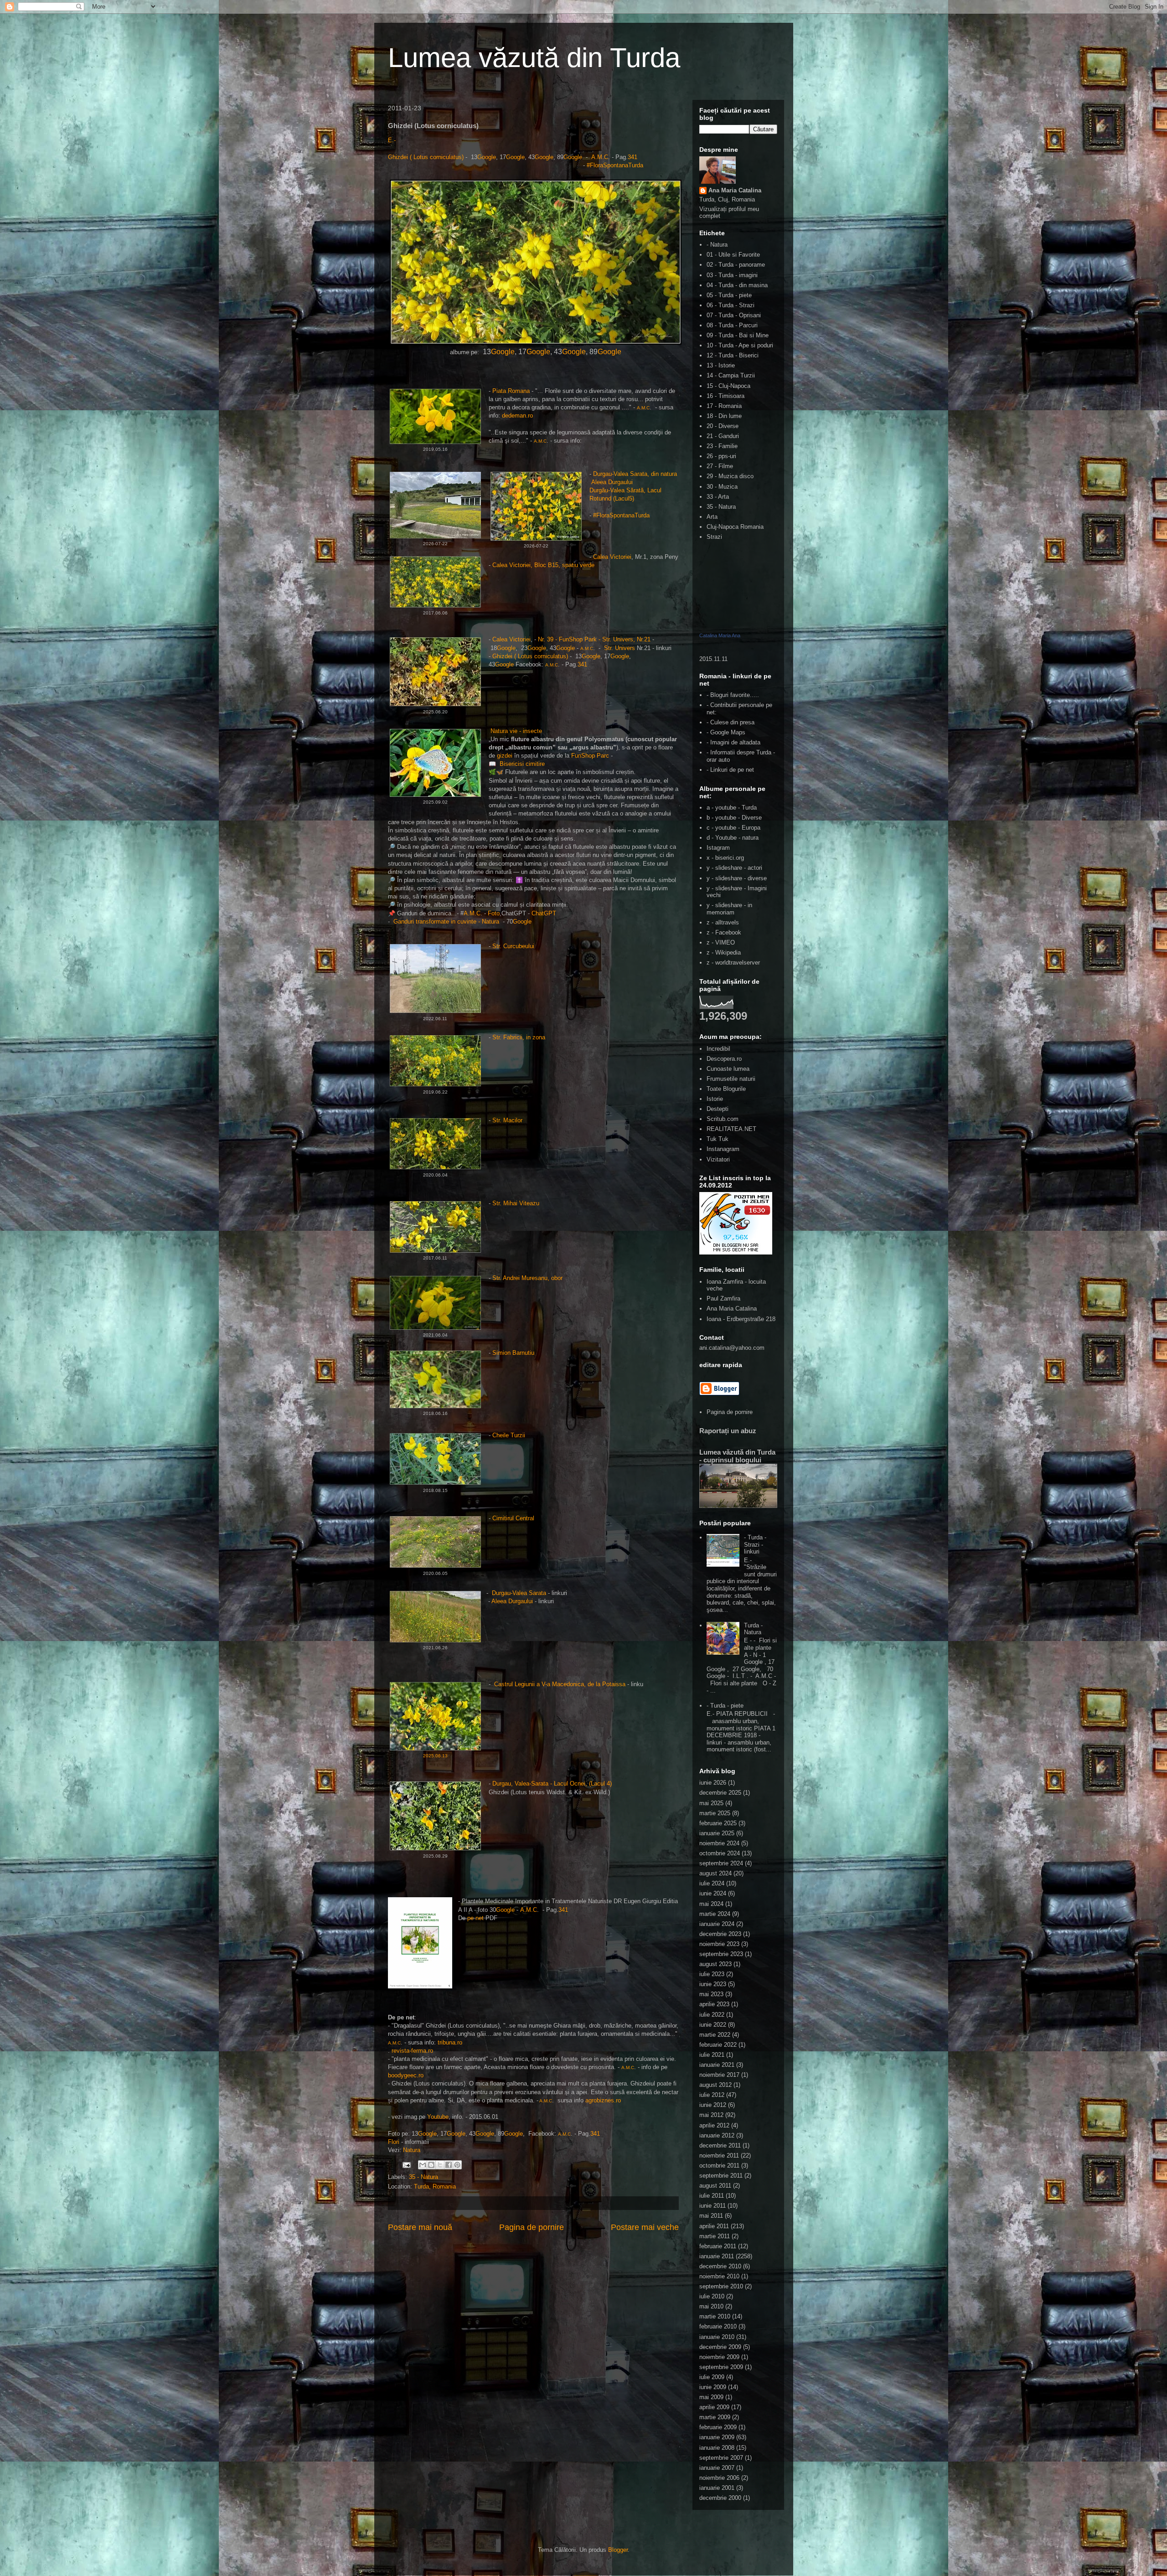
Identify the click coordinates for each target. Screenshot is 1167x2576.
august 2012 (715, 2085)
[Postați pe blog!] (431, 2165)
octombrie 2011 (719, 2166)
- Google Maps (726, 732)
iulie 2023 (712, 1974)
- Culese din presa (731, 722)
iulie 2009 (712, 2377)
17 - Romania (724, 406)
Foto (494, 913)
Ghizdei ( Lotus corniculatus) (426, 157)
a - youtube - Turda (732, 808)
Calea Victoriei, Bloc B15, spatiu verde (543, 565)
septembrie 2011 (721, 2176)
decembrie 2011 (720, 2145)
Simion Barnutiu (513, 1353)
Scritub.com (723, 1119)
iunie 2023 (713, 1984)
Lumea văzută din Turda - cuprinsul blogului (737, 1456)
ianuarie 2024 (717, 1924)
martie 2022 (715, 2035)
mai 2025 (711, 1803)
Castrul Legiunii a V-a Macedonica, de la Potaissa (560, 1684)
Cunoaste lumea (728, 1069)
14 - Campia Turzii (731, 375)
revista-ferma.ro (412, 2051)
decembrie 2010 (720, 2266)
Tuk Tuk (718, 1139)
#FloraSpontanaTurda (615, 165)
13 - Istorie (721, 365)
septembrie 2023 (721, 1954)
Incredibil (718, 1049)
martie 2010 (715, 2316)
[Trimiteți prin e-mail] (423, 2165)
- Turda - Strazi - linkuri (755, 1544)
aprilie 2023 (714, 2004)
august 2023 (715, 1964)
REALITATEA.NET (731, 1129)
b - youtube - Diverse (734, 818)
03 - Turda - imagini (732, 275)
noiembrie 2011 (719, 2155)
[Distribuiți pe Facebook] (449, 2165)
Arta (712, 517)
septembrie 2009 (721, 2367)
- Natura (717, 245)
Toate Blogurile (726, 1089)
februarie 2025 (718, 1823)
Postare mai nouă (420, 2227)
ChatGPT (545, 913)
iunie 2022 (713, 2025)
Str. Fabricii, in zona (519, 1037)
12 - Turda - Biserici (733, 355)
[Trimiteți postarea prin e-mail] (406, 2165)
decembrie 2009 (720, 2347)
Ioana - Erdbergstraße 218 (741, 1319)
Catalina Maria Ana (720, 635)
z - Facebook (724, 932)
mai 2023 (711, 1994)
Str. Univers (620, 648)
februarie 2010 (718, 2326)
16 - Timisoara (726, 396)
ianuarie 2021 (717, 2065)
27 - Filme (720, 466)
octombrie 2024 (720, 1853)
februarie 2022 (718, 2045)
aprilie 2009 (714, 2407)
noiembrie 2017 (719, 2075)
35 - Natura (423, 2177)
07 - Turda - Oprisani (734, 315)
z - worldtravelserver (733, 963)
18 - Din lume (724, 416)
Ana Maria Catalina (735, 190)
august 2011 (715, 2186)
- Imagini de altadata (733, 742)
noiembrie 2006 (719, 2478)
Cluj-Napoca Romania (735, 527)
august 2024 (715, 1873)
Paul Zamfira (723, 1298)
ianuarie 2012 (717, 2135)
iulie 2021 (712, 2055)
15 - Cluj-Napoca (728, 386)
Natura (412, 2150)
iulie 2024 (712, 1883)
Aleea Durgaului (612, 482)
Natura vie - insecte (516, 731)
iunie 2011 (713, 2206)
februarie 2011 (718, 2246)
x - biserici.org (725, 858)
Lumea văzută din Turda (534, 58)
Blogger (618, 2550)
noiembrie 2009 (719, 2357)
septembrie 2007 (721, 2458)
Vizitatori (718, 1159)
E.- (392, 140)
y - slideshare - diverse (737, 878)
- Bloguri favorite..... (733, 695)
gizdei (505, 756)
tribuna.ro (449, 2042)
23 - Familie (722, 446)
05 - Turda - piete (729, 295)
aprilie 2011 (714, 2226)
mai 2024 (711, 1904)
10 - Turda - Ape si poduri (740, 345)
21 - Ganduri (723, 436)
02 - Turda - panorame (736, 265)
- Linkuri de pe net (730, 770)
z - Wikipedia (724, 952)
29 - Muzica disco (730, 476)
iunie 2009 (713, 2387)
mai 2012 (711, 2115)
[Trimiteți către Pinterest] (457, 2165)
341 (633, 157)
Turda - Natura (753, 1629)
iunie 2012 (713, 2105)
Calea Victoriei (612, 557)
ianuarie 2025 (717, 1833)
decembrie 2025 (720, 1793)
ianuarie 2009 (717, 2437)
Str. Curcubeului (513, 946)
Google (487, 157)
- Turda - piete (725, 1706)
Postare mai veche (645, 2227)
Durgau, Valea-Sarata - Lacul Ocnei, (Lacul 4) (552, 1784)
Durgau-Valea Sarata (519, 1593)
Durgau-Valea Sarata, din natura (636, 474)
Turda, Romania (435, 2186)
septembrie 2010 (721, 2286)
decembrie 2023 (720, 1934)
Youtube (438, 2117)
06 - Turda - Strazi (731, 305)
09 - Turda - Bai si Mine (738, 335)
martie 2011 (715, 2236)
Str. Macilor (508, 1120)
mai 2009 (711, 2397)
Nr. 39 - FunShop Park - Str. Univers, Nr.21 (594, 639)
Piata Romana (511, 391)
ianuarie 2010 (717, 2337)
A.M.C (600, 157)
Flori (394, 2142)
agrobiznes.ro (603, 2100)
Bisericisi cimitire (523, 764)
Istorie (715, 1099)
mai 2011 (711, 2216)
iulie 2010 (712, 2296)
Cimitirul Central (513, 1518)
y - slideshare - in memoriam (729, 909)
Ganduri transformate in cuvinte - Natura (447, 921)
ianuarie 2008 (717, 2448)
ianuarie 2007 (717, 2468)
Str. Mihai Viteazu (516, 1203)
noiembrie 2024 (719, 1843)
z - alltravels (723, 922)
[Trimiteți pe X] (440, 2165)
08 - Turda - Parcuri (732, 325)
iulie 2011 (712, 2196)
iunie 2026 (713, 1783)
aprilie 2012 (714, 2125)
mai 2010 (711, 2306)
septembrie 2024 (721, 1863)
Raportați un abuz (728, 1431)
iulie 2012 (712, 2095)
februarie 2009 (718, 2427)
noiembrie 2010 (719, 2276)
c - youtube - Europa (733, 828)
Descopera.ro (724, 1059)
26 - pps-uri (721, 456)
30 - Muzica (722, 487)
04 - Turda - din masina (737, 285)
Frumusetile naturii (731, 1079)
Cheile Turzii (509, 1435)
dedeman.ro (517, 416)
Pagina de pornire (532, 2227)
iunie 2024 (713, 1893)
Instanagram (723, 1149)
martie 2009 (715, 2417)
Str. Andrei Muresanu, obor (527, 1278)
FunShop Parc (590, 756)
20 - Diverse (723, 426)
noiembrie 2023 (719, 1944)
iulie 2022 (712, 2015)
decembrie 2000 (720, 2498)
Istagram (718, 848)
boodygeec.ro (406, 2075)
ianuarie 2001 (717, 2488)
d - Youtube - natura (733, 838)
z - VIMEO (721, 942)
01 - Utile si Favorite (733, 255)
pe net (476, 1918)
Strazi (714, 537)
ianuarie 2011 (717, 2256)
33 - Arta (718, 497)
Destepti (718, 1109)
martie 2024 (715, 1914)
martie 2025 (715, 1813)
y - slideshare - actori (734, 868)
